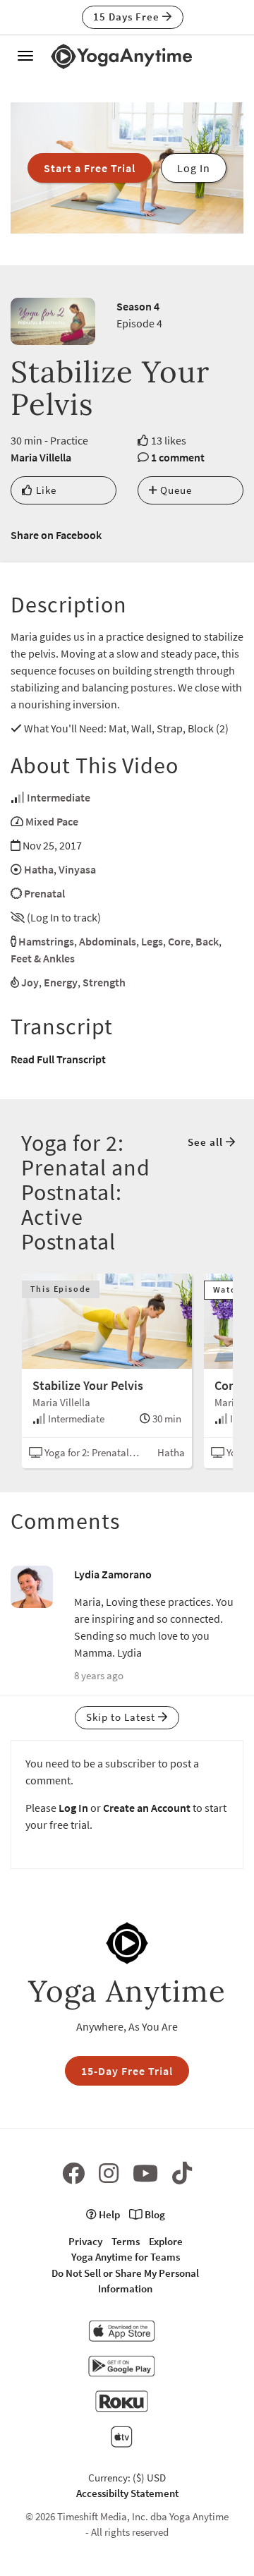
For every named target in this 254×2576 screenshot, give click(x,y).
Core (179, 941)
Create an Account (147, 1808)
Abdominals (108, 941)
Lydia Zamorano (113, 1574)
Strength (104, 982)
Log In (73, 1808)
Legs (152, 941)
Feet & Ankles (43, 958)
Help (108, 2214)
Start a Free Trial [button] (90, 168)
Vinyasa (77, 869)
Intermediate (59, 797)
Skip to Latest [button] (122, 1717)
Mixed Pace (52, 821)
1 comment (178, 457)
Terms (126, 2241)
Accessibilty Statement (127, 2493)
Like (45, 490)
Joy (30, 982)
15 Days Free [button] (128, 17)
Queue (175, 490)
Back (207, 941)
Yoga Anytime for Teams (126, 2257)
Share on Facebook (56, 535)
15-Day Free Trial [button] (127, 2071)
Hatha (39, 869)
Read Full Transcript (58, 1059)
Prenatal (44, 893)
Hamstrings (46, 941)
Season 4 (138, 306)
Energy (61, 982)
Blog (154, 2214)
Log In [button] (194, 168)
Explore (166, 2241)
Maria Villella (41, 457)
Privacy (85, 2241)
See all (207, 1142)
